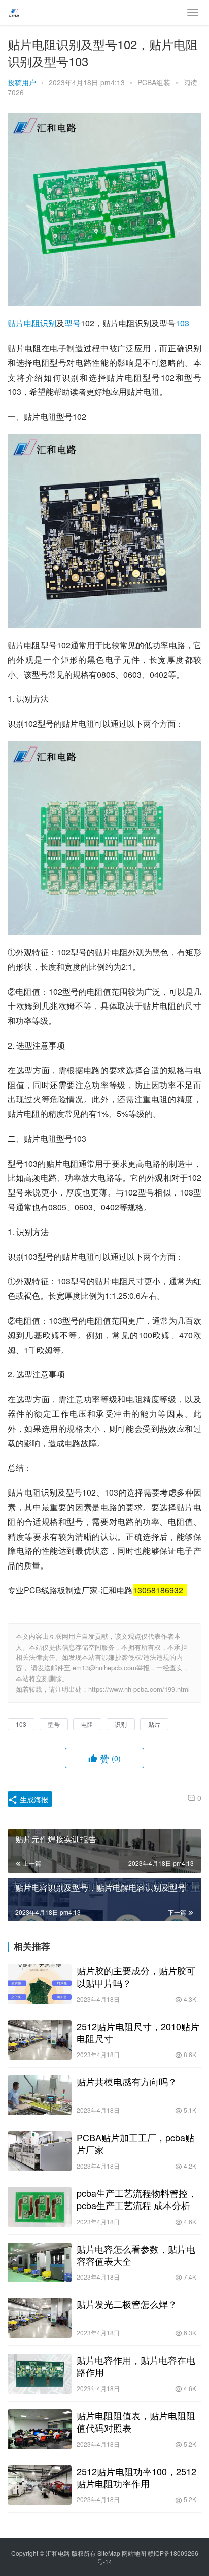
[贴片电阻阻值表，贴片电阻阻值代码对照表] (40, 2429)
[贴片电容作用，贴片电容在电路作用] (40, 2374)
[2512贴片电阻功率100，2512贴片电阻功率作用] (40, 2485)
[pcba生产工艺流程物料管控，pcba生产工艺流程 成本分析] (40, 2207)
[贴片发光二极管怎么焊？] (40, 2318)
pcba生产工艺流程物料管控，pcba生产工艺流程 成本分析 (137, 2199)
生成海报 (33, 1799)
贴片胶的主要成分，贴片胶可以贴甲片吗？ (136, 1976)
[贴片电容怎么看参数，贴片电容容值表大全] (40, 2263)
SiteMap (109, 2553)
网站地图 (134, 2553)
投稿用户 (22, 82)
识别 (48, 323)
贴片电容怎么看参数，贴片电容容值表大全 (136, 2255)
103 (182, 323)
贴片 (16, 323)
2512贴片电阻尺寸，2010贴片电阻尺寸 (138, 2032)
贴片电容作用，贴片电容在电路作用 (136, 2366)
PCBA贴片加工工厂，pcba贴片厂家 (135, 2143)
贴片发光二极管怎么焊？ (127, 2304)
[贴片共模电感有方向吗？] (40, 2095)
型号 (73, 323)
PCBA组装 (154, 82)
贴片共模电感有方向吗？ (127, 2081)
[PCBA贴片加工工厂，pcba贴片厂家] (40, 2151)
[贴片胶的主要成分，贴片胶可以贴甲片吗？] (40, 1984)
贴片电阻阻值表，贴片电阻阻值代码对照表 (136, 2421)
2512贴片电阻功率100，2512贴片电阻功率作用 (136, 2477)
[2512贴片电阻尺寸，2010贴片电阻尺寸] (40, 2040)
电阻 (32, 323)
